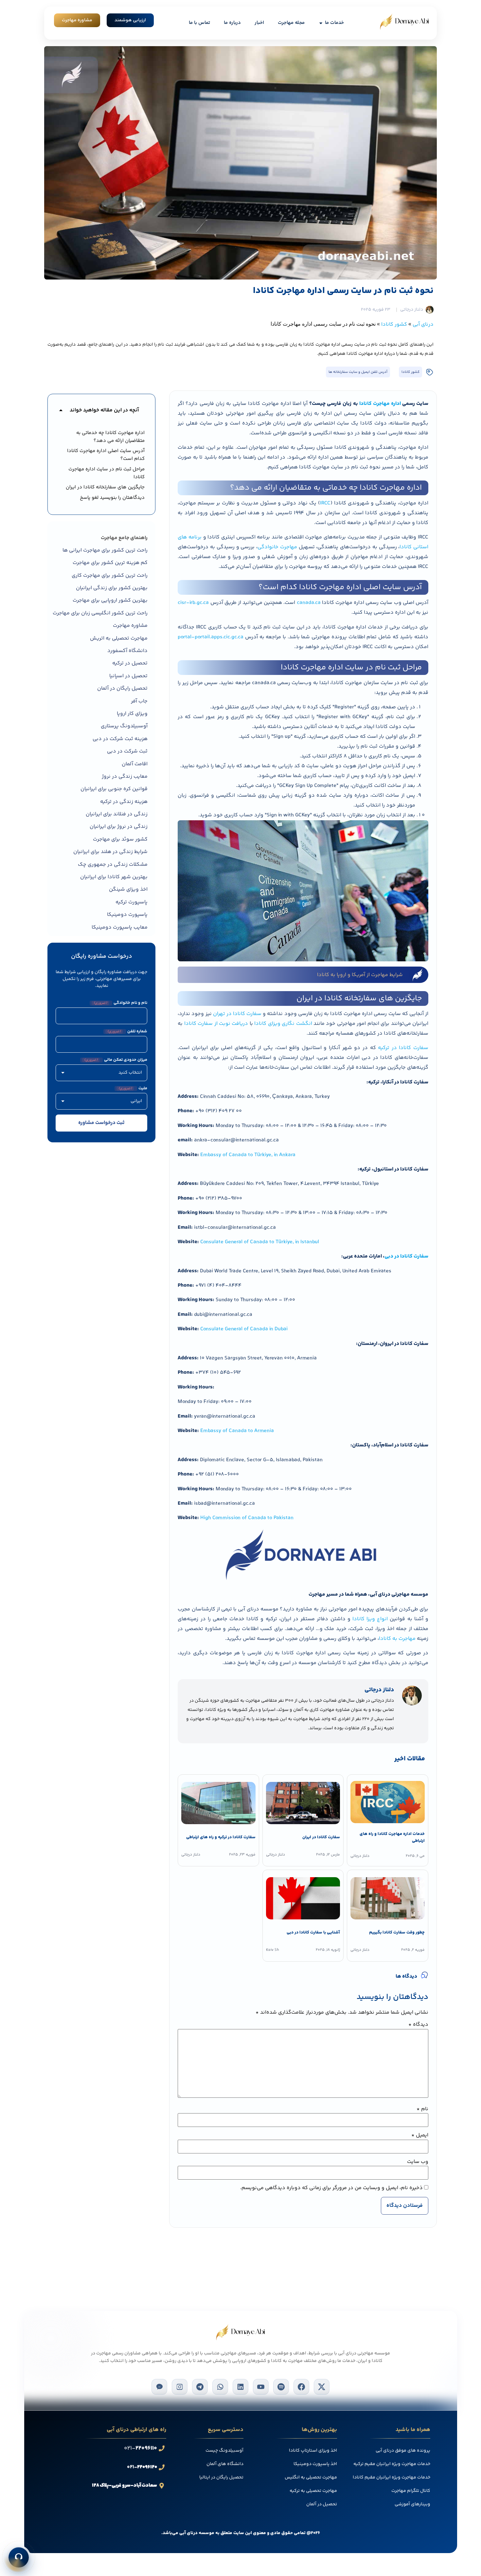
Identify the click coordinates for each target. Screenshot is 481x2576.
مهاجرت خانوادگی (277, 547)
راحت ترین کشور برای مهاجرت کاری (110, 576)
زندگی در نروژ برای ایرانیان (119, 827)
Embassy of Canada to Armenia (237, 1431)
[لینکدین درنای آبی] (240, 2387)
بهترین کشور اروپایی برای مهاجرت (110, 600)
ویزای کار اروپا (132, 714)
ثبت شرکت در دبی (127, 751)
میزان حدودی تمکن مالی (116, 1060)
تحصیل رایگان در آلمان (122, 689)
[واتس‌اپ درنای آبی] (220, 2387)
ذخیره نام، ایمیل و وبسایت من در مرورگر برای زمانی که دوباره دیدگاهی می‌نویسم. (331, 2188)
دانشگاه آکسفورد (127, 651)
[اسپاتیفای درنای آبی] (281, 2387)
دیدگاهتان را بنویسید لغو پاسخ (112, 498)
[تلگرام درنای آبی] (200, 2387)
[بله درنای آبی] (159, 2387)
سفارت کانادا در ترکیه (403, 1048)
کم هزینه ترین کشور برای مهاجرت (110, 563)
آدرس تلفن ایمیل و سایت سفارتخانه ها (358, 372)
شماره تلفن (127, 1032)
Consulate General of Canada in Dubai (244, 1329)
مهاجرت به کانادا (397, 1639)
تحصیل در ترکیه (130, 663)
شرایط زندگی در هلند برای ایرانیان (110, 852)
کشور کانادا (394, 325)
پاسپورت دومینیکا (127, 915)
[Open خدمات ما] (321, 23)
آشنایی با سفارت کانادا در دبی (313, 1932)
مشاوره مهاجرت (130, 626)
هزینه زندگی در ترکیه (124, 802)
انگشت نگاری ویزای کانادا (283, 1024)
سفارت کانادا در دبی (406, 1256)
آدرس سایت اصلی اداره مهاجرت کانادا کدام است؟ (106, 455)
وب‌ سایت (418, 2162)
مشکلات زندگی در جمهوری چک (113, 865)
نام (422, 2109)
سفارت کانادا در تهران (237, 1014)
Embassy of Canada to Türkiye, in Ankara (248, 1155)
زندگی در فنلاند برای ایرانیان (117, 814)
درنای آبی (423, 325)
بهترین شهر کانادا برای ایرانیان (114, 877)
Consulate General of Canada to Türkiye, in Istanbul (260, 1242)
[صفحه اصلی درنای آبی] (404, 22)
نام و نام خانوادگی (120, 1003)
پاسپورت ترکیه (132, 902)
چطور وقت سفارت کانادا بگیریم (397, 1932)
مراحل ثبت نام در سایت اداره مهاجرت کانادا (107, 473)
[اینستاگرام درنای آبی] (180, 2387)
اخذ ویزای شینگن (128, 889)
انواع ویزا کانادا (370, 1619)
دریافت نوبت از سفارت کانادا (216, 1024)
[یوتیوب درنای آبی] (261, 2387)
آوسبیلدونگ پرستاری (124, 726)
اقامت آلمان (135, 764)
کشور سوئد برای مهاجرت (120, 839)
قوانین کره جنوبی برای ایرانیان (114, 789)
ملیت (133, 1088)
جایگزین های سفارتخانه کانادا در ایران (105, 487)
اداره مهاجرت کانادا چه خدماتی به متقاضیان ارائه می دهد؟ (110, 437)
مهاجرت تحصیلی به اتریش (119, 638)
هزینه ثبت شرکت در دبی (120, 739)
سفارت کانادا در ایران (321, 1837)
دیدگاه (418, 2025)
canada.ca (309, 603)
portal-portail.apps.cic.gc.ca (211, 637)
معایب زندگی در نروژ (125, 777)
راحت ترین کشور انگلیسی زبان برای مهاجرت (100, 613)
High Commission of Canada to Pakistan (247, 1518)
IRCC (325, 503)
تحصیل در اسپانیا (128, 676)
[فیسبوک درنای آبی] (301, 2387)
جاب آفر (139, 701)
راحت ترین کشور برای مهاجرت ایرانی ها (105, 550)
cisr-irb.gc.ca (193, 603)
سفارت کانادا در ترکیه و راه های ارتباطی (221, 1837)
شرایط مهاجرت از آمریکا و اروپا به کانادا (360, 975)
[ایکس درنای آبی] (322, 2387)
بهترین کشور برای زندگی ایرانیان (112, 588)
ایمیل (420, 2135)
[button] (61, 410)
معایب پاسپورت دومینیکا (120, 927)
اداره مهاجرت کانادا (380, 404)
